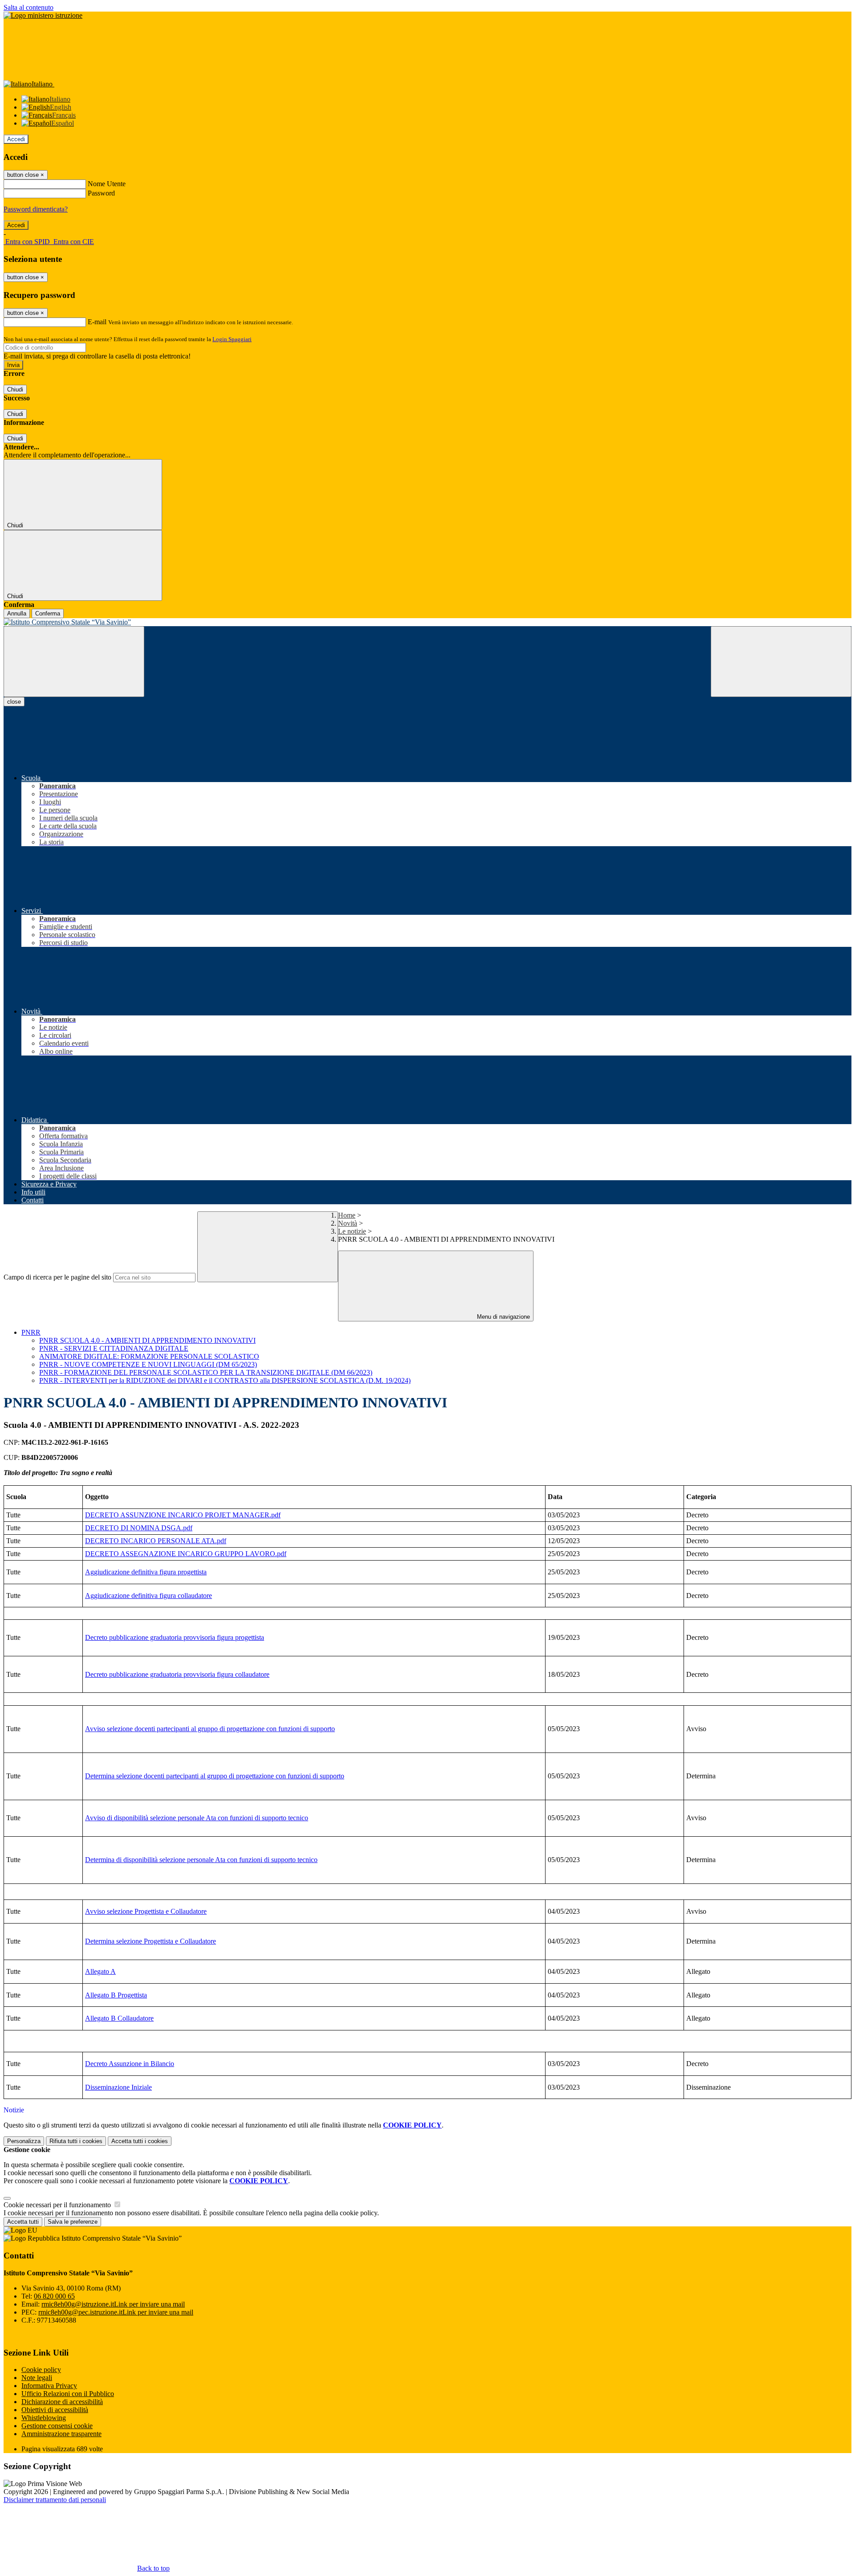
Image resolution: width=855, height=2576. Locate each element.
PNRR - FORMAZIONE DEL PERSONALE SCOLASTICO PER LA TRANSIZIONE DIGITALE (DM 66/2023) (206, 1372)
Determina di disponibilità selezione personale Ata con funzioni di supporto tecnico (201, 1860)
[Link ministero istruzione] (43, 15)
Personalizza (24, 2141)
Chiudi (15, 389)
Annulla (17, 613)
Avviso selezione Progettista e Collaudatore (146, 1911)
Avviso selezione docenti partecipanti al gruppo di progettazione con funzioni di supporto (210, 1729)
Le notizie (352, 1231)
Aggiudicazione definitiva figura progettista (146, 1572)
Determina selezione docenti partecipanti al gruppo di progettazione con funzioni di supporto (215, 1776)
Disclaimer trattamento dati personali (55, 2500)
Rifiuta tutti (76, 2141)
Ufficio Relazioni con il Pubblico (68, 2394)
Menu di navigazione (503, 1317)
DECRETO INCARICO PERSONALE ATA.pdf (156, 1541)
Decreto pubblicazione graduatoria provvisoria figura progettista (175, 1637)
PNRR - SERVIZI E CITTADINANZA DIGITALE (114, 1348)
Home (347, 1215)
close (14, 702)
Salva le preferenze (73, 2222)
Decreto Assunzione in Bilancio (130, 2064)
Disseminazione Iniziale (118, 2087)
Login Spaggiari (232, 339)
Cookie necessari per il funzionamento (58, 2205)
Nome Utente (107, 184)
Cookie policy (41, 2370)
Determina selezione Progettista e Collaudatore (151, 1941)
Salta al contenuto (28, 7)
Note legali (37, 2378)
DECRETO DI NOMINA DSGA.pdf (139, 1528)
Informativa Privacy (49, 2386)
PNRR (31, 1332)
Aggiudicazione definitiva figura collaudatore (149, 1596)
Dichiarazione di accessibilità (62, 2402)
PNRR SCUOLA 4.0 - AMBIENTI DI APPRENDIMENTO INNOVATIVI (147, 1340)
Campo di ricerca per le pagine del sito (57, 1277)
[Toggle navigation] (74, 662)
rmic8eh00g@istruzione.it (113, 2304)
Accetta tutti (140, 2141)
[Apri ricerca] (781, 662)
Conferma (48, 613)
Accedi (16, 139)
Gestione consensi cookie (57, 2426)
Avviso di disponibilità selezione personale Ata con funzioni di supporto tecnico (197, 1818)
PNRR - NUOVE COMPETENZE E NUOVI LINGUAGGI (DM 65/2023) (148, 1364)
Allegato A (100, 1971)
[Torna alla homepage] (427, 622)
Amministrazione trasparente (61, 2434)
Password (101, 193)
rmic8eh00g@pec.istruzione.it (116, 2312)
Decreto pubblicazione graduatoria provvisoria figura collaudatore (177, 1674)
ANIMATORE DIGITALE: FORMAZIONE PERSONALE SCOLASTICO (149, 1356)
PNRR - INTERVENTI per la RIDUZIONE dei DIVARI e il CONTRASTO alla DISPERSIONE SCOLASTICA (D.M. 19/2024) (225, 1380)
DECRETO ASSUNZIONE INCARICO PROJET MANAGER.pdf (183, 1515)
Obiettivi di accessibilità (55, 2410)
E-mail (97, 322)
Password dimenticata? (36, 209)
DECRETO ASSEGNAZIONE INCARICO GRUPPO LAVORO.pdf (186, 1554)
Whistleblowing (44, 2418)
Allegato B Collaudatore (119, 2018)
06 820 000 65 (54, 2296)
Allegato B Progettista (116, 1995)
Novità (348, 1223)
